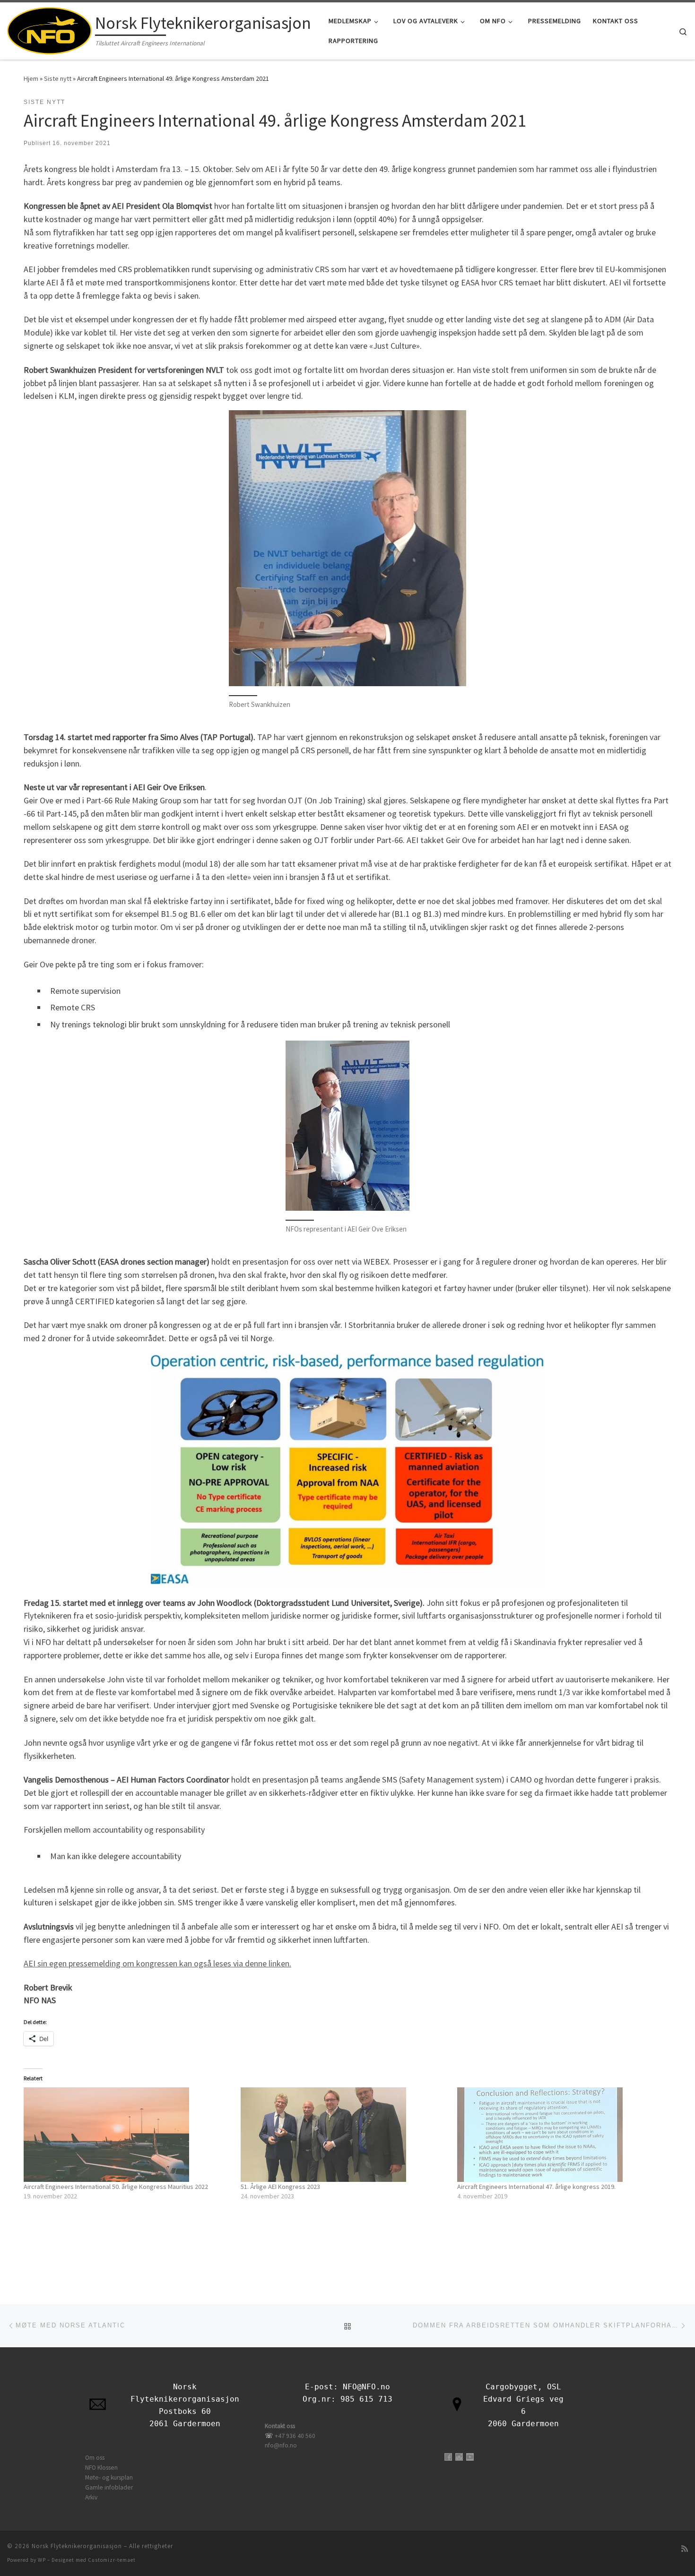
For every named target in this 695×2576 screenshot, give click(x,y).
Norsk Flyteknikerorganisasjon (77, 2546)
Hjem (31, 78)
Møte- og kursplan (109, 2477)
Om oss (95, 2458)
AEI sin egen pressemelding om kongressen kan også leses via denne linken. (157, 1963)
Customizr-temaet (112, 2560)
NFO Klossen (101, 2468)
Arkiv (91, 2497)
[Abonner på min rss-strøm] (685, 2549)
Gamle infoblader (109, 2487)
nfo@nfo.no (281, 2445)
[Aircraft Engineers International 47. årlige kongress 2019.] (561, 2135)
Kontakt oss (280, 2426)
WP (42, 2560)
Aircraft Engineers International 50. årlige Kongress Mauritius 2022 (116, 2187)
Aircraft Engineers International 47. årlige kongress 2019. (536, 2187)
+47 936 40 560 (295, 2436)
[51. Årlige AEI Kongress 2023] (344, 2135)
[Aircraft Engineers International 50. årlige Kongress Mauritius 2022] (127, 2135)
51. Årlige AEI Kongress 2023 (280, 2187)
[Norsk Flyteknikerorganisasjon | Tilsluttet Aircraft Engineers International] (49, 29)
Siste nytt (58, 78)
